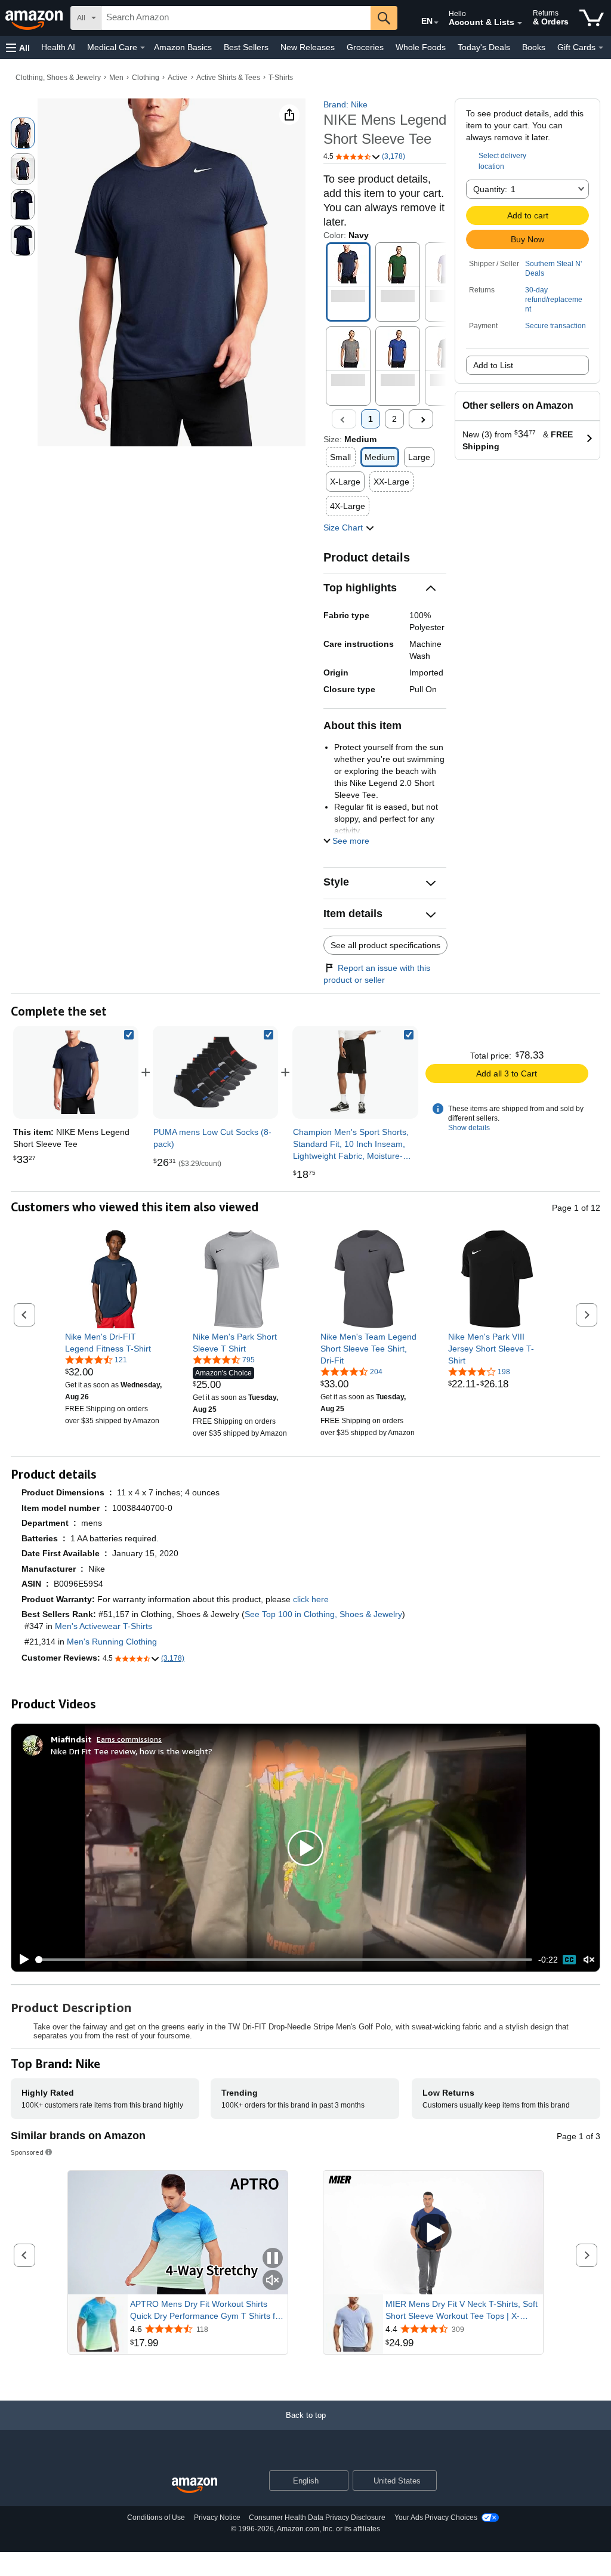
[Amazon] (35, 18)
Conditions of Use (156, 2518)
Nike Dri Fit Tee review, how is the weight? (132, 1751)
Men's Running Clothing (112, 1642)
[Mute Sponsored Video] (273, 2281)
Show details (469, 1128)
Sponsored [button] (27, 2152)
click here (311, 1599)
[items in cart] (592, 18)
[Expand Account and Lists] (520, 23)
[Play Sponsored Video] (433, 2233)
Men (116, 78)
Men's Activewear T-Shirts (104, 1626)
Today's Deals (484, 47)
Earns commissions (129, 1739)
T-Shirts (281, 78)
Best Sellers (246, 47)
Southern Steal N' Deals (553, 269)
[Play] (21, 1960)
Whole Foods (421, 47)
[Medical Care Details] (143, 48)
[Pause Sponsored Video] (273, 2259)
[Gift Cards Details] (601, 48)
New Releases (308, 47)
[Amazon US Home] (195, 2486)
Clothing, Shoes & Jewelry (58, 78)
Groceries (365, 47)
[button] (18, 47)
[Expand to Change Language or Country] (436, 23)
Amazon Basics (183, 47)
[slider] (284, 1960)
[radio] (23, 133)
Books (534, 47)
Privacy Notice (217, 2518)
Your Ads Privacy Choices (436, 2518)
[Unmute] (589, 1960)
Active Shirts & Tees (228, 78)
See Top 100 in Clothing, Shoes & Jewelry (323, 1614)
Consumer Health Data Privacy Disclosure (317, 2518)
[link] (215, 1072)
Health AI (58, 47)
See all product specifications (385, 945)
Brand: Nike (345, 104)
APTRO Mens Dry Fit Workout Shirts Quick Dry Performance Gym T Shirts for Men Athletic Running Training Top (206, 2310)
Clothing (146, 78)
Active (178, 78)
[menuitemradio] (569, 1960)
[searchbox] (236, 18)
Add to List (493, 365)
